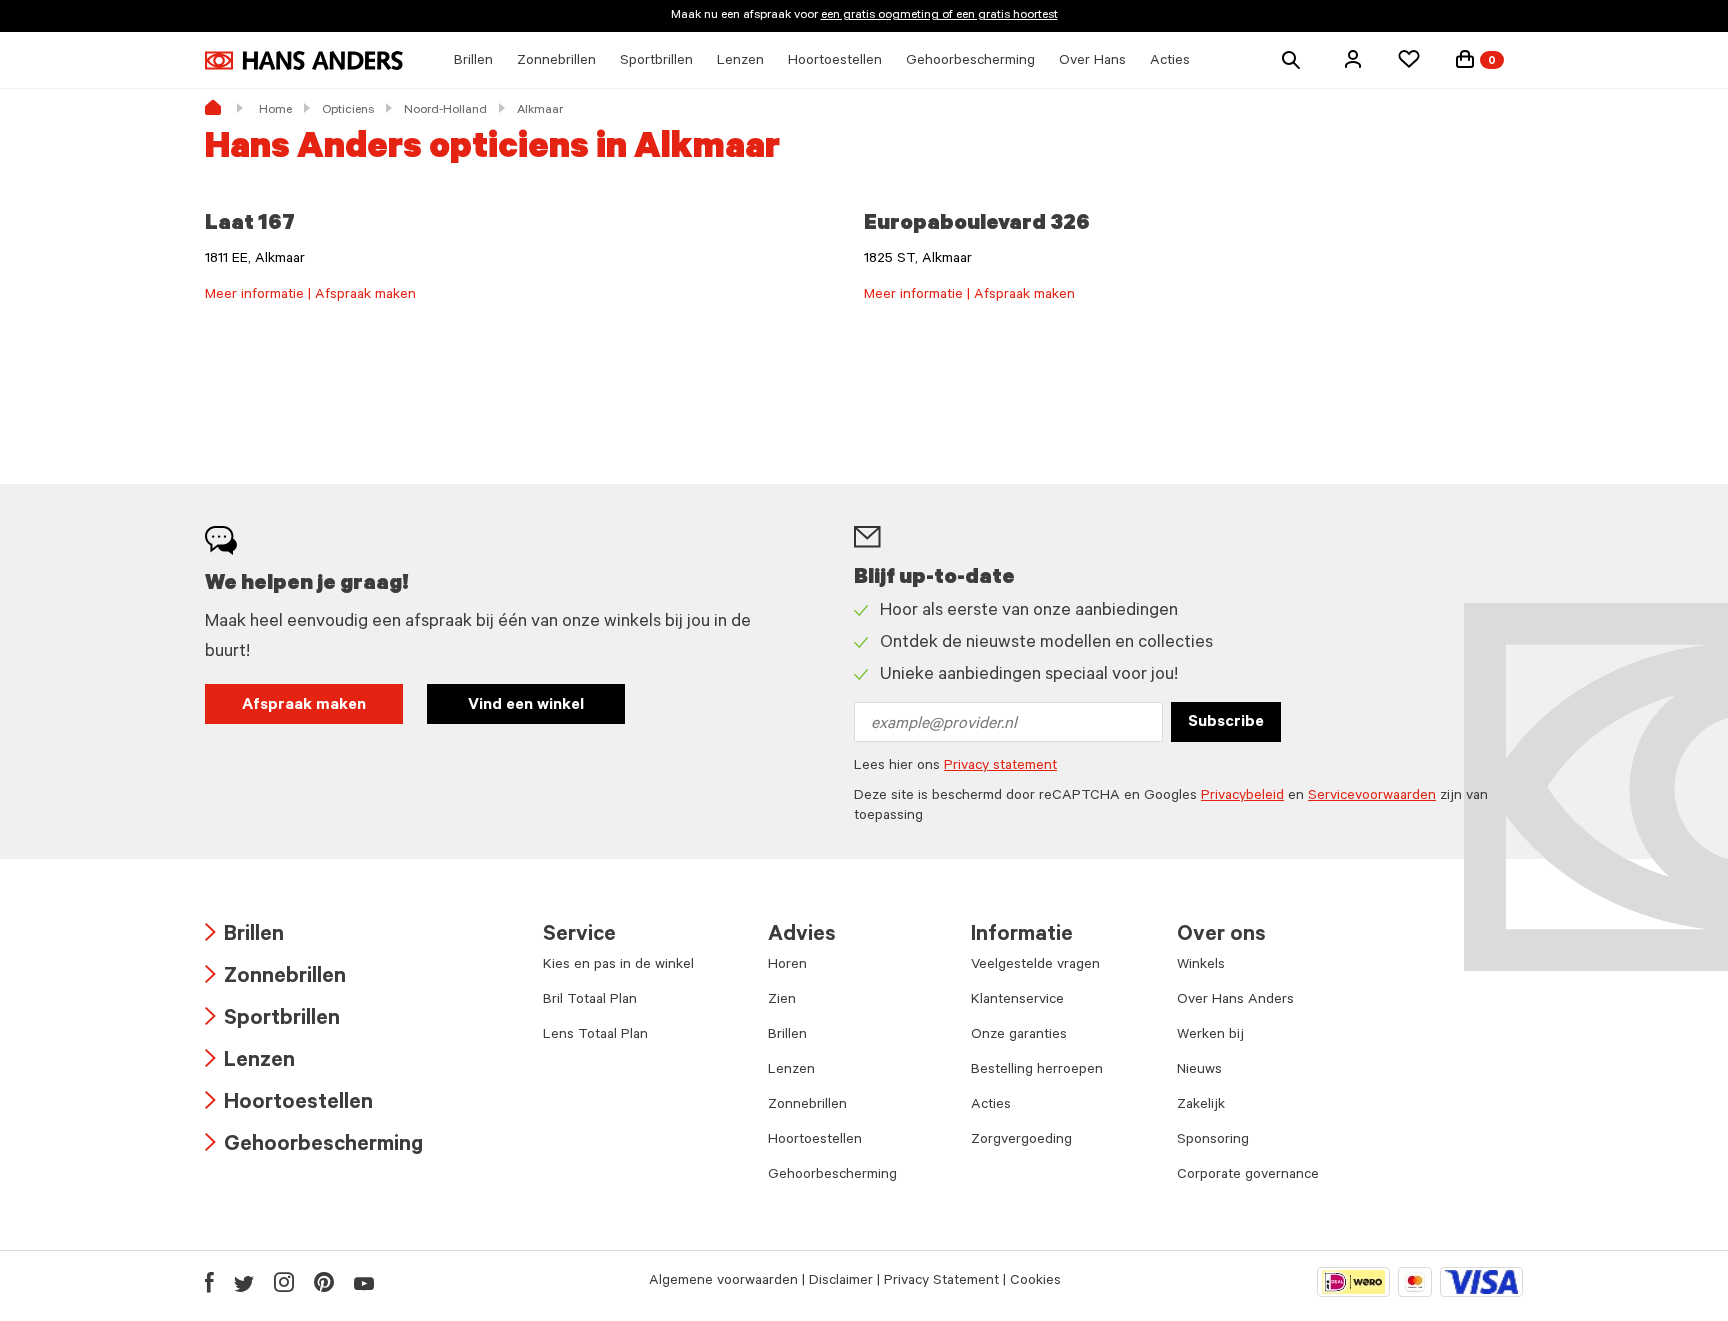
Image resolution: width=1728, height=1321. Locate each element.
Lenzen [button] (740, 62)
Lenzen (250, 1062)
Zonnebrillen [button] (556, 62)
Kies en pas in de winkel (618, 966)
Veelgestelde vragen (1035, 966)
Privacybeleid (1242, 797)
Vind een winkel (526, 706)
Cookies (1035, 1282)
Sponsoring (1213, 1141)
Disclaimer (841, 1282)
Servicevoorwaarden (1372, 797)
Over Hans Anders (1235, 1001)
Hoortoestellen (289, 1104)
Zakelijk (1201, 1106)
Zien (782, 1001)
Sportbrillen (272, 1020)
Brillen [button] (473, 62)
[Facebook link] (209, 1282)
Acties (991, 1106)
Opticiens (348, 111)
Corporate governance (1248, 1176)
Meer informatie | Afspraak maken (310, 296)
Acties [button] (1170, 62)
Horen (787, 966)
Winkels (1201, 966)
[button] (1353, 59)
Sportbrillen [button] (656, 62)
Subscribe (1226, 723)
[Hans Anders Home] (304, 60)
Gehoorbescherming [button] (970, 62)
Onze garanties (1019, 1036)
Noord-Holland (445, 111)
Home (275, 111)
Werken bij (1210, 1036)
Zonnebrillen (275, 978)
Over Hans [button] (1092, 62)
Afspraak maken (304, 706)
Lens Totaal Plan (595, 1036)
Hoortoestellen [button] (835, 62)
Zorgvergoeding (1021, 1141)
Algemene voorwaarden (723, 1282)
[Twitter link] (244, 1282)
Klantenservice (1017, 1001)
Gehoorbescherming (314, 1146)
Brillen (244, 936)
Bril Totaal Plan (590, 1001)
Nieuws (1199, 1071)
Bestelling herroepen (1037, 1071)
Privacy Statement (941, 1282)
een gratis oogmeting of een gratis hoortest (939, 16)
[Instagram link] (284, 1282)
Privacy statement (1000, 767)
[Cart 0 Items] (1465, 59)
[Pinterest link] (324, 1282)
